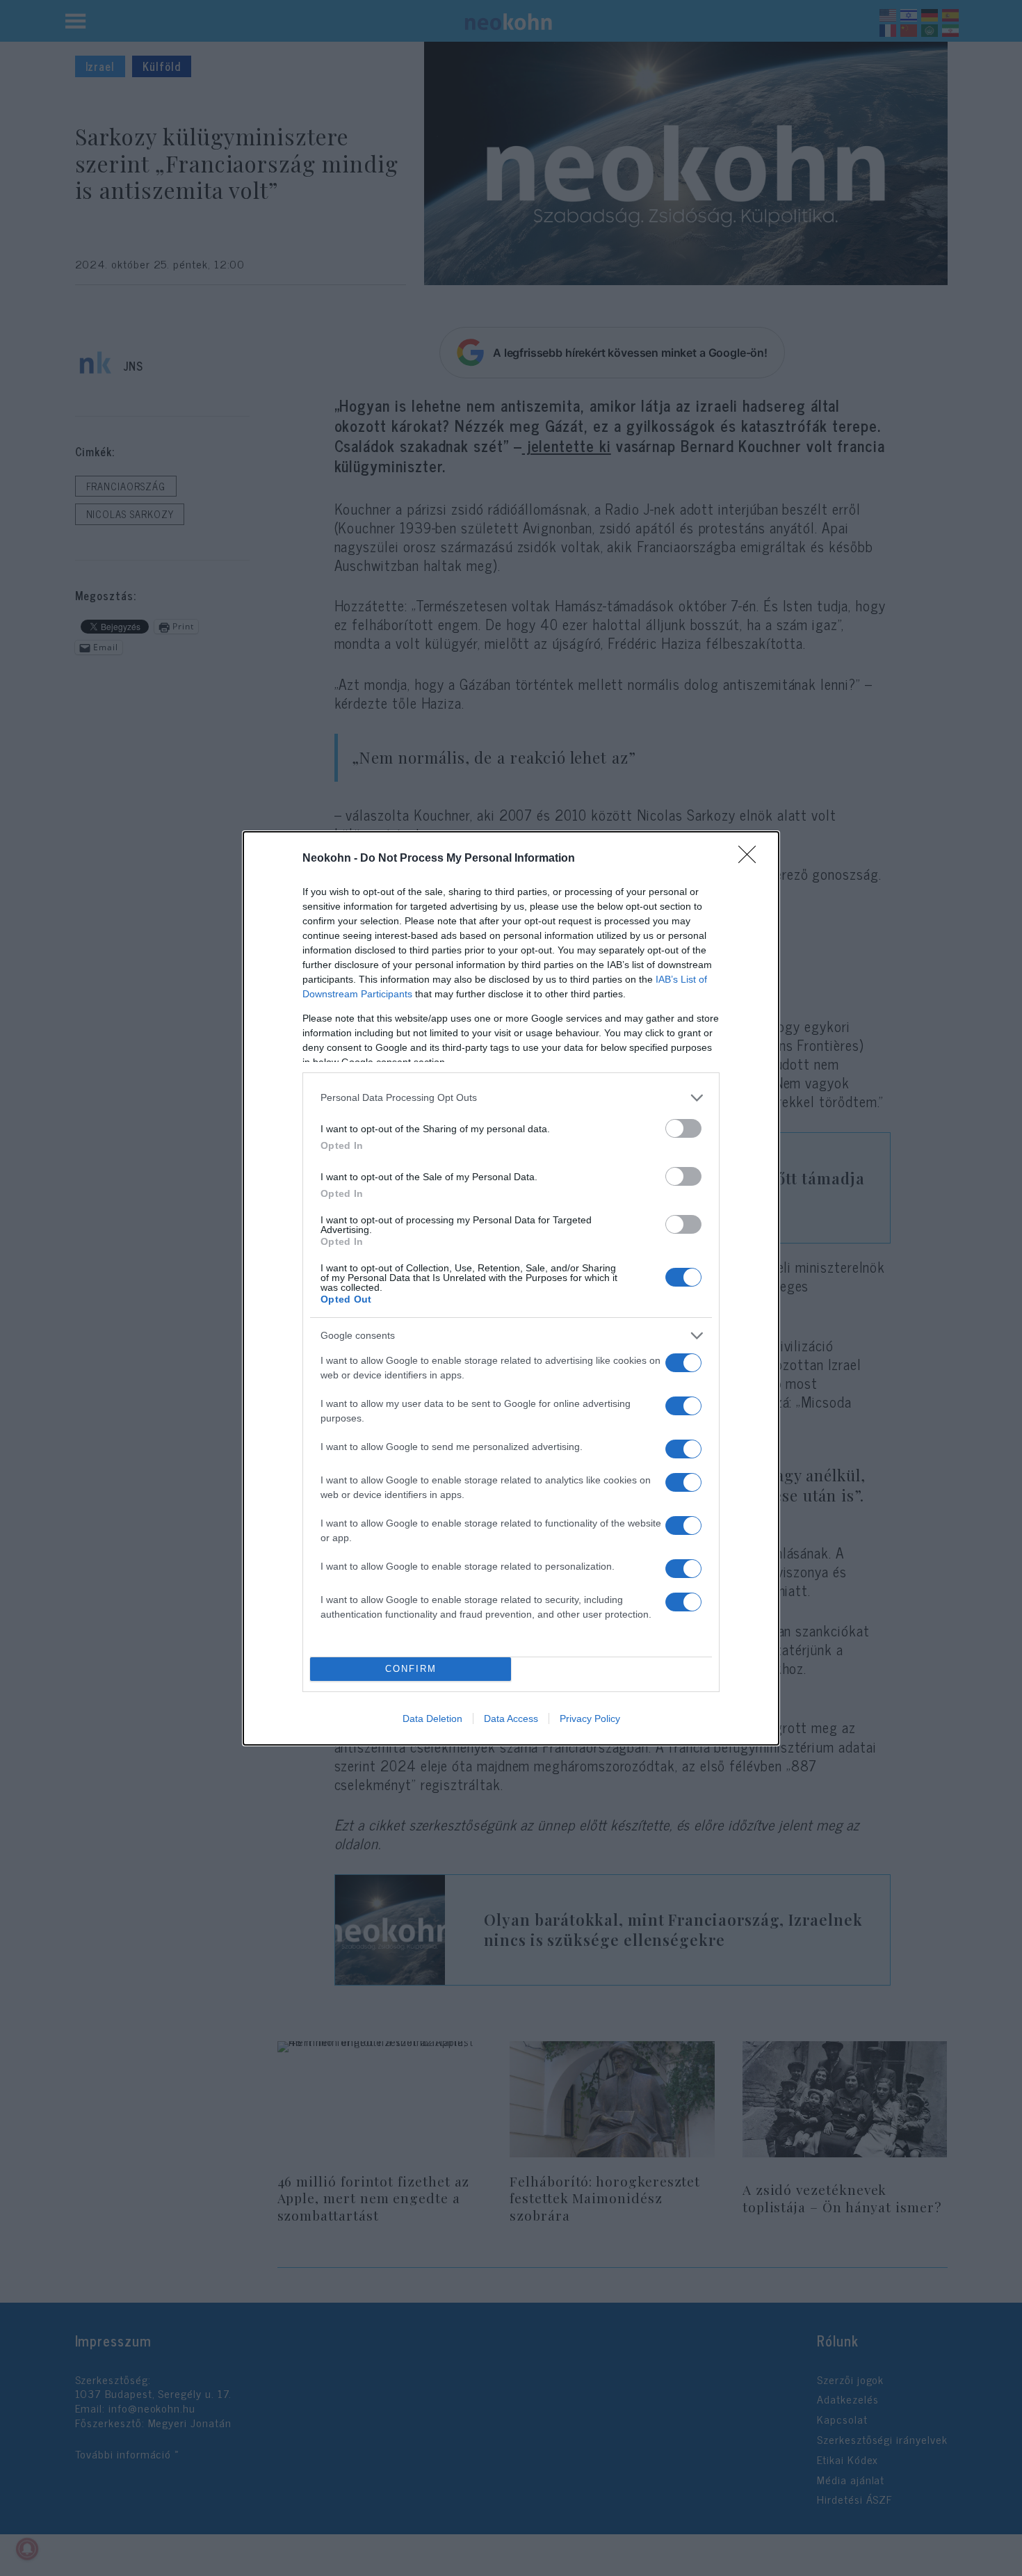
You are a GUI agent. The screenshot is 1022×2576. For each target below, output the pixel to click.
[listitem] (511, 1098)
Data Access (511, 1718)
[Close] (752, 859)
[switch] (683, 1128)
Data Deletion (432, 1718)
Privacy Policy (590, 1718)
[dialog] (511, 1288)
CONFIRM (411, 1669)
